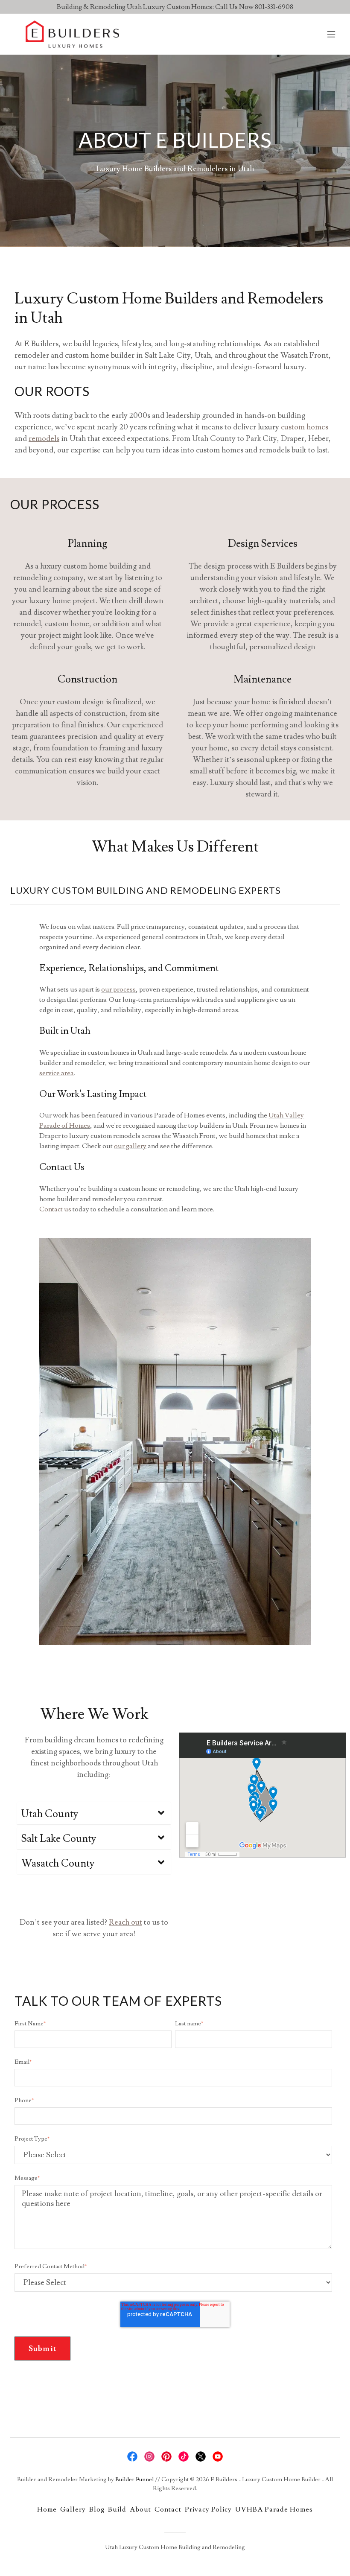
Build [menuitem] (117, 2509)
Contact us (55, 1209)
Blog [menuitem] (97, 2509)
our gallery (130, 1146)
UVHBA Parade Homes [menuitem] (274, 2509)
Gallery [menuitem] (73, 2509)
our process (118, 989)
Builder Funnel (134, 2480)
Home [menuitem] (47, 2509)
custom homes (305, 427)
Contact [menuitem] (168, 2509)
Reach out (125, 1922)
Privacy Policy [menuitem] (208, 2509)
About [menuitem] (140, 2509)
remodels (44, 439)
